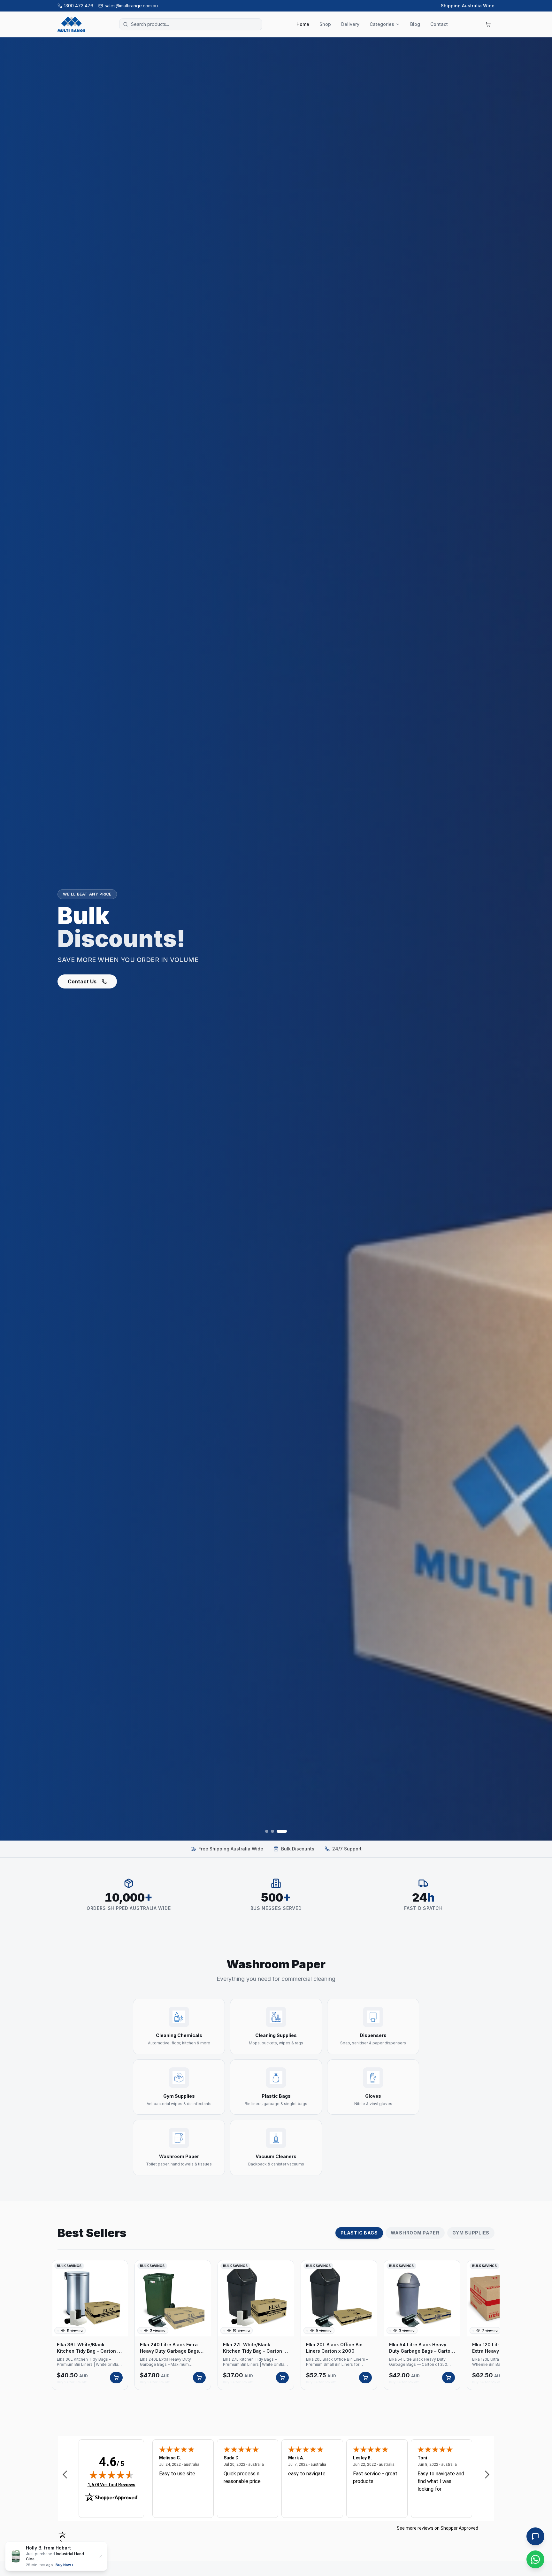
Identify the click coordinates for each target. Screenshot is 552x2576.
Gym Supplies (471, 2233)
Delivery (350, 24)
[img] (111, 2475)
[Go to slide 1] (267, 1831)
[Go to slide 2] (272, 1831)
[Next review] (487, 2474)
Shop (325, 24)
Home (303, 24)
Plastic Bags (359, 2233)
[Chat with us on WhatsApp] (535, 2559)
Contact (439, 24)
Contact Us (82, 981)
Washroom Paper (415, 2233)
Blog (415, 24)
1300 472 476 (79, 6)
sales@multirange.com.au (131, 6)
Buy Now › (59, 2565)
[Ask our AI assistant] (535, 2536)
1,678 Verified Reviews (111, 2484)
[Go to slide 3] (282, 1831)
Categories (382, 24)
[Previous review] (65, 2474)
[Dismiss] (101, 2556)
